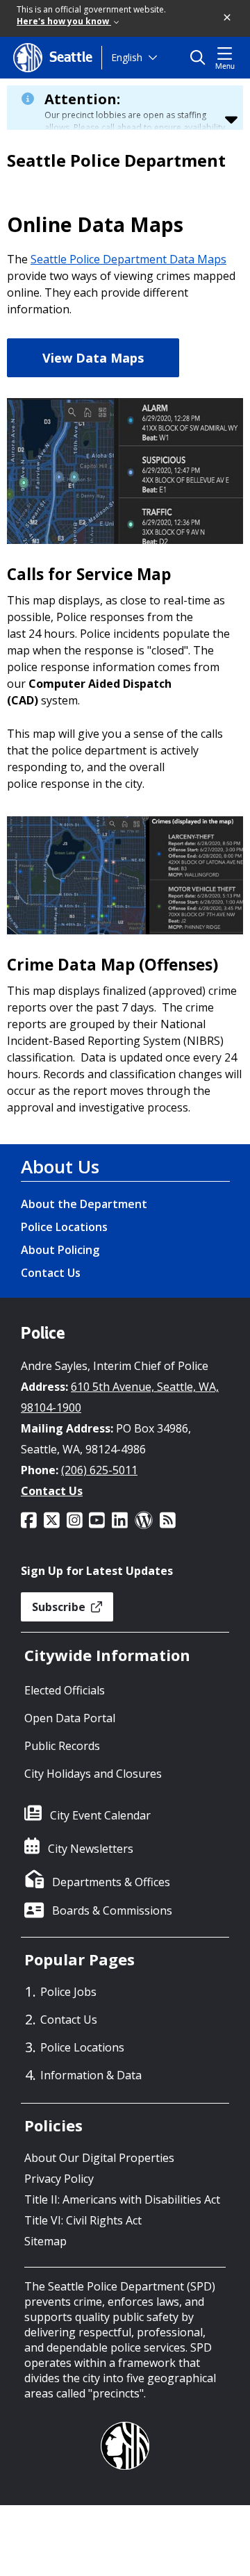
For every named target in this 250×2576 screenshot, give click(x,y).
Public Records (62, 1746)
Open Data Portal (70, 1718)
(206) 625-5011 (99, 1470)
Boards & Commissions (112, 1910)
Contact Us (51, 1273)
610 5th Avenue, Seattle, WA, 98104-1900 (120, 1397)
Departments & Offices (111, 1882)
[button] (228, 18)
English (127, 57)
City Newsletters (91, 1849)
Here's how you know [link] (64, 21)
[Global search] (201, 58)
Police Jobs (68, 1992)
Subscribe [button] (60, 1607)
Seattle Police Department (116, 160)
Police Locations (64, 1227)
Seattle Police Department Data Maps (128, 259)
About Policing (60, 1250)
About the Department (84, 1204)
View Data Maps (93, 358)
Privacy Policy (59, 2179)
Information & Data (91, 2075)
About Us (60, 1166)
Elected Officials (65, 1690)
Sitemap (45, 2241)
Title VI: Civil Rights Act (83, 2220)
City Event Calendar (100, 1815)
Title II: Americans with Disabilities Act (122, 2199)
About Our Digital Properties (99, 2158)
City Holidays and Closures (93, 1774)
